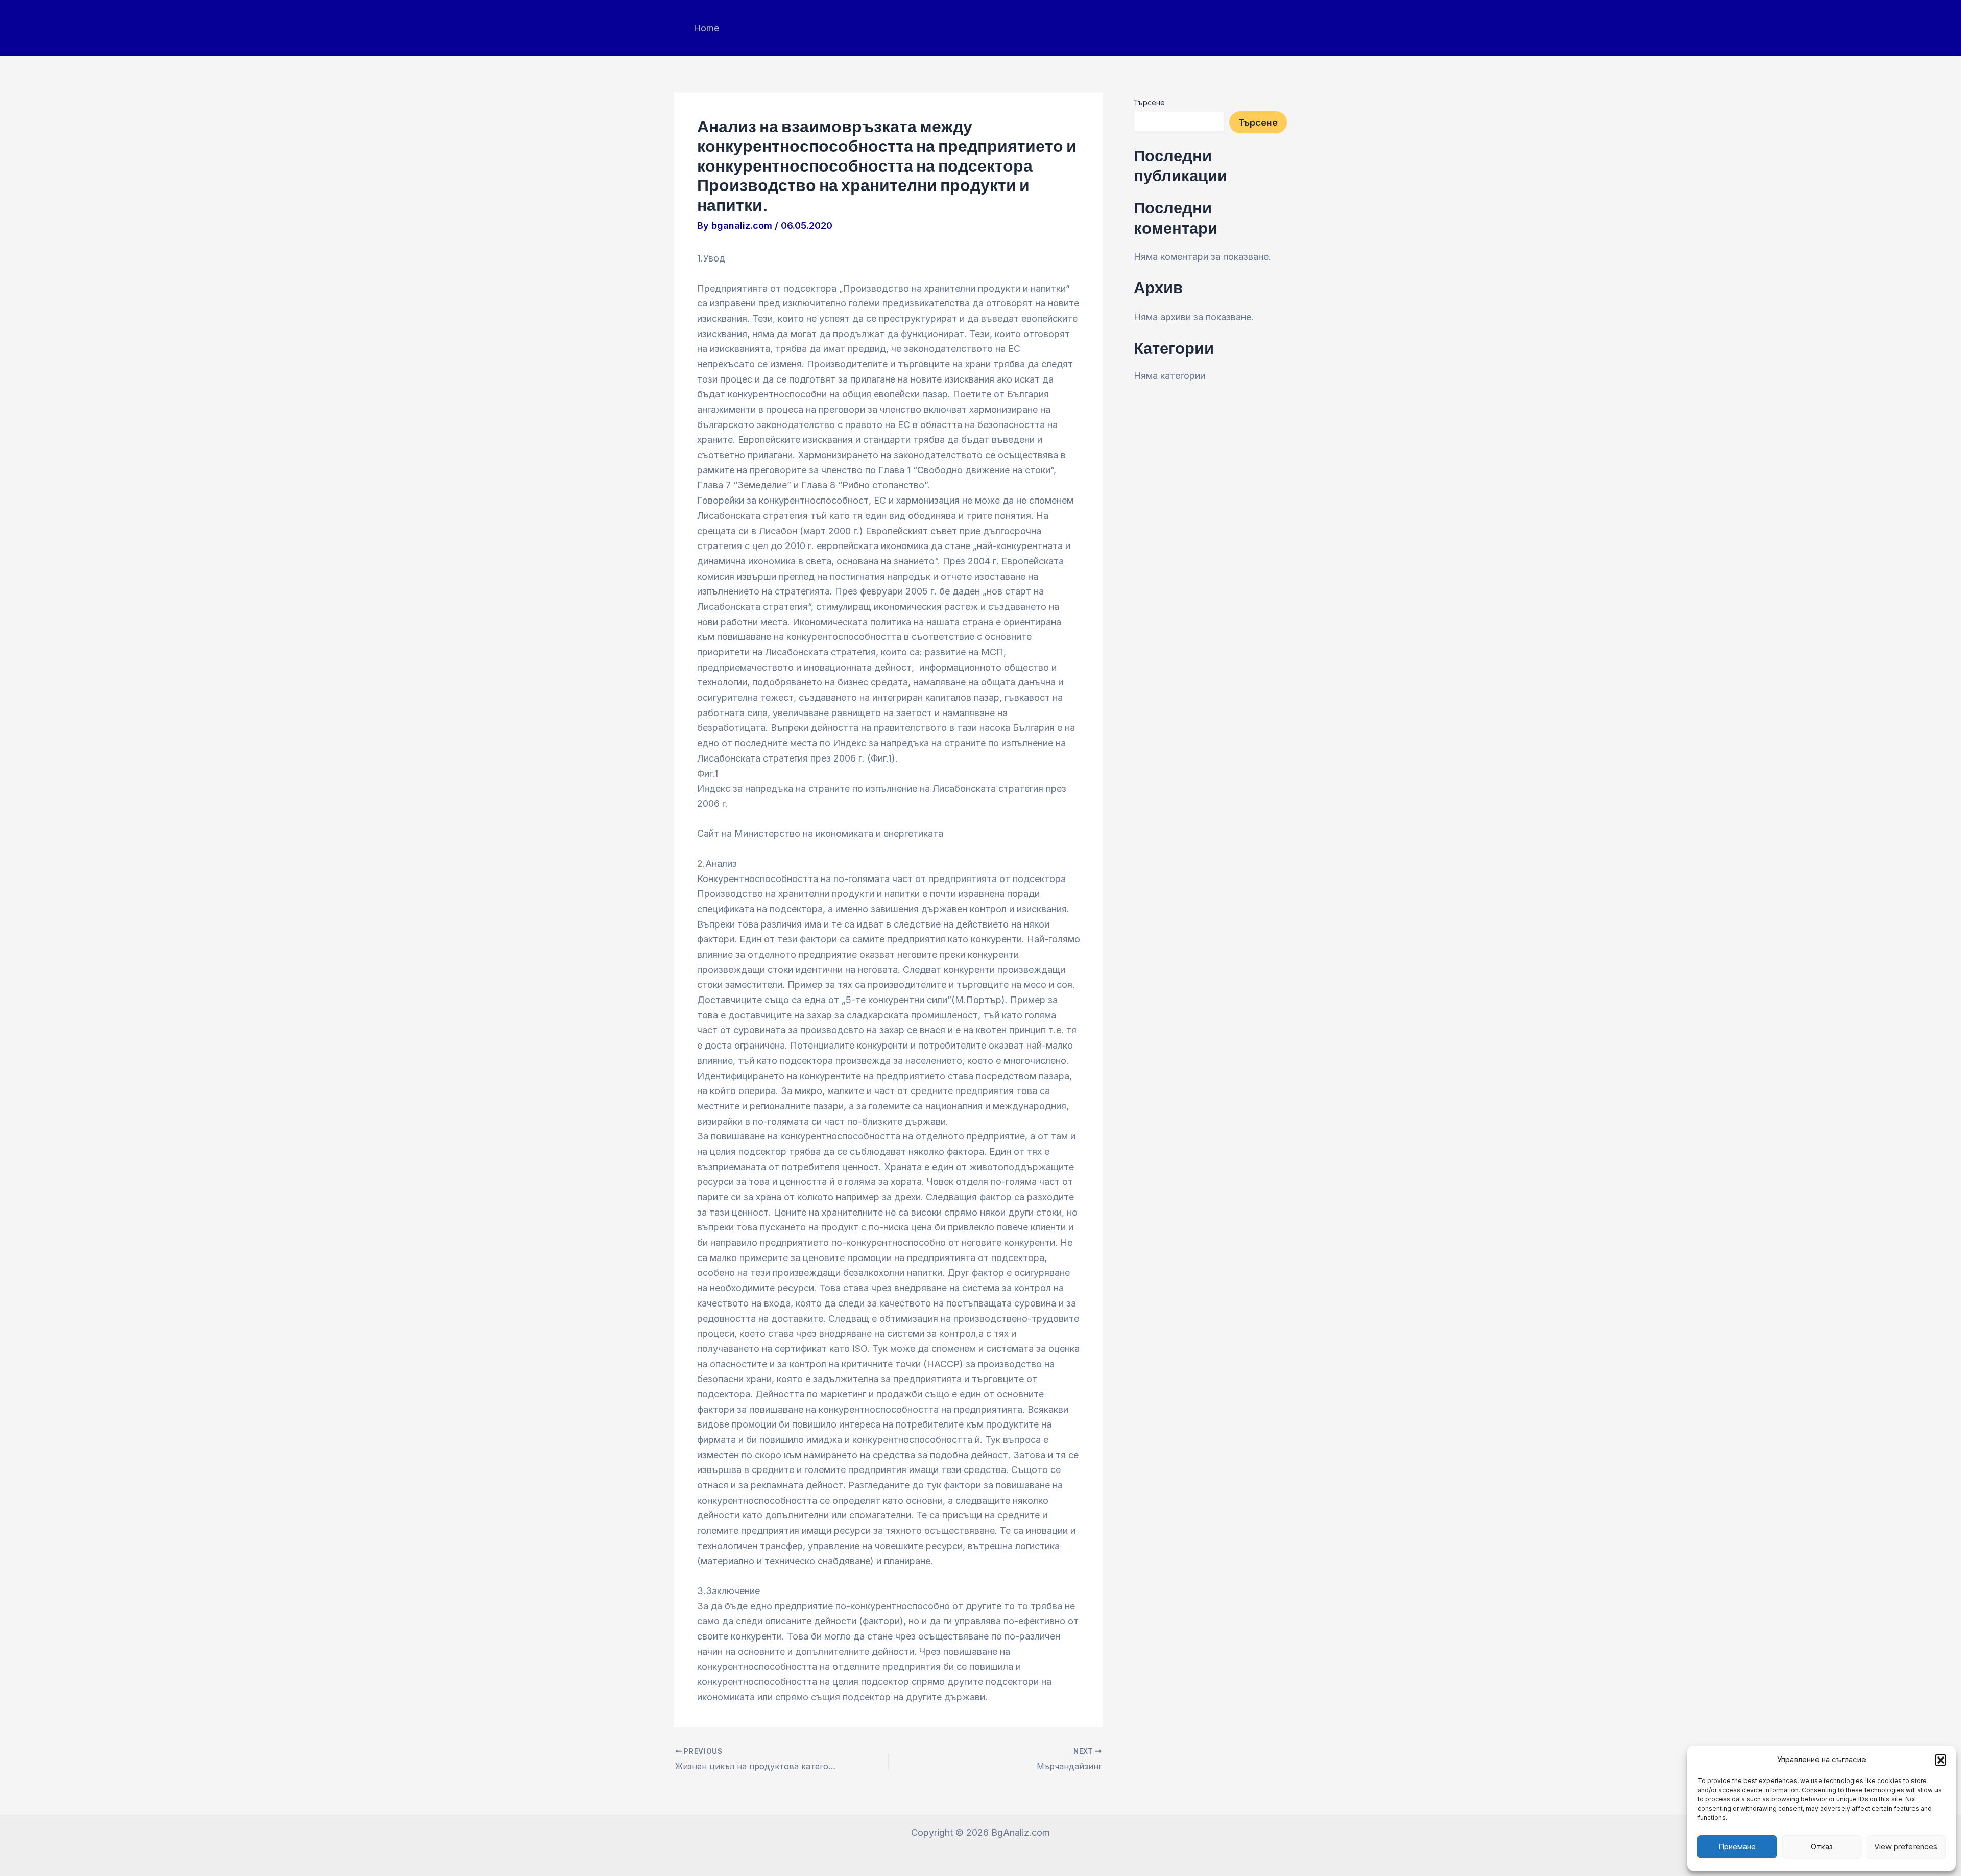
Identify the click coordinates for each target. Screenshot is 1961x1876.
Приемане (1737, 1847)
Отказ (1822, 1847)
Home (706, 28)
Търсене (1149, 102)
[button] (1941, 1760)
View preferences (1906, 1847)
